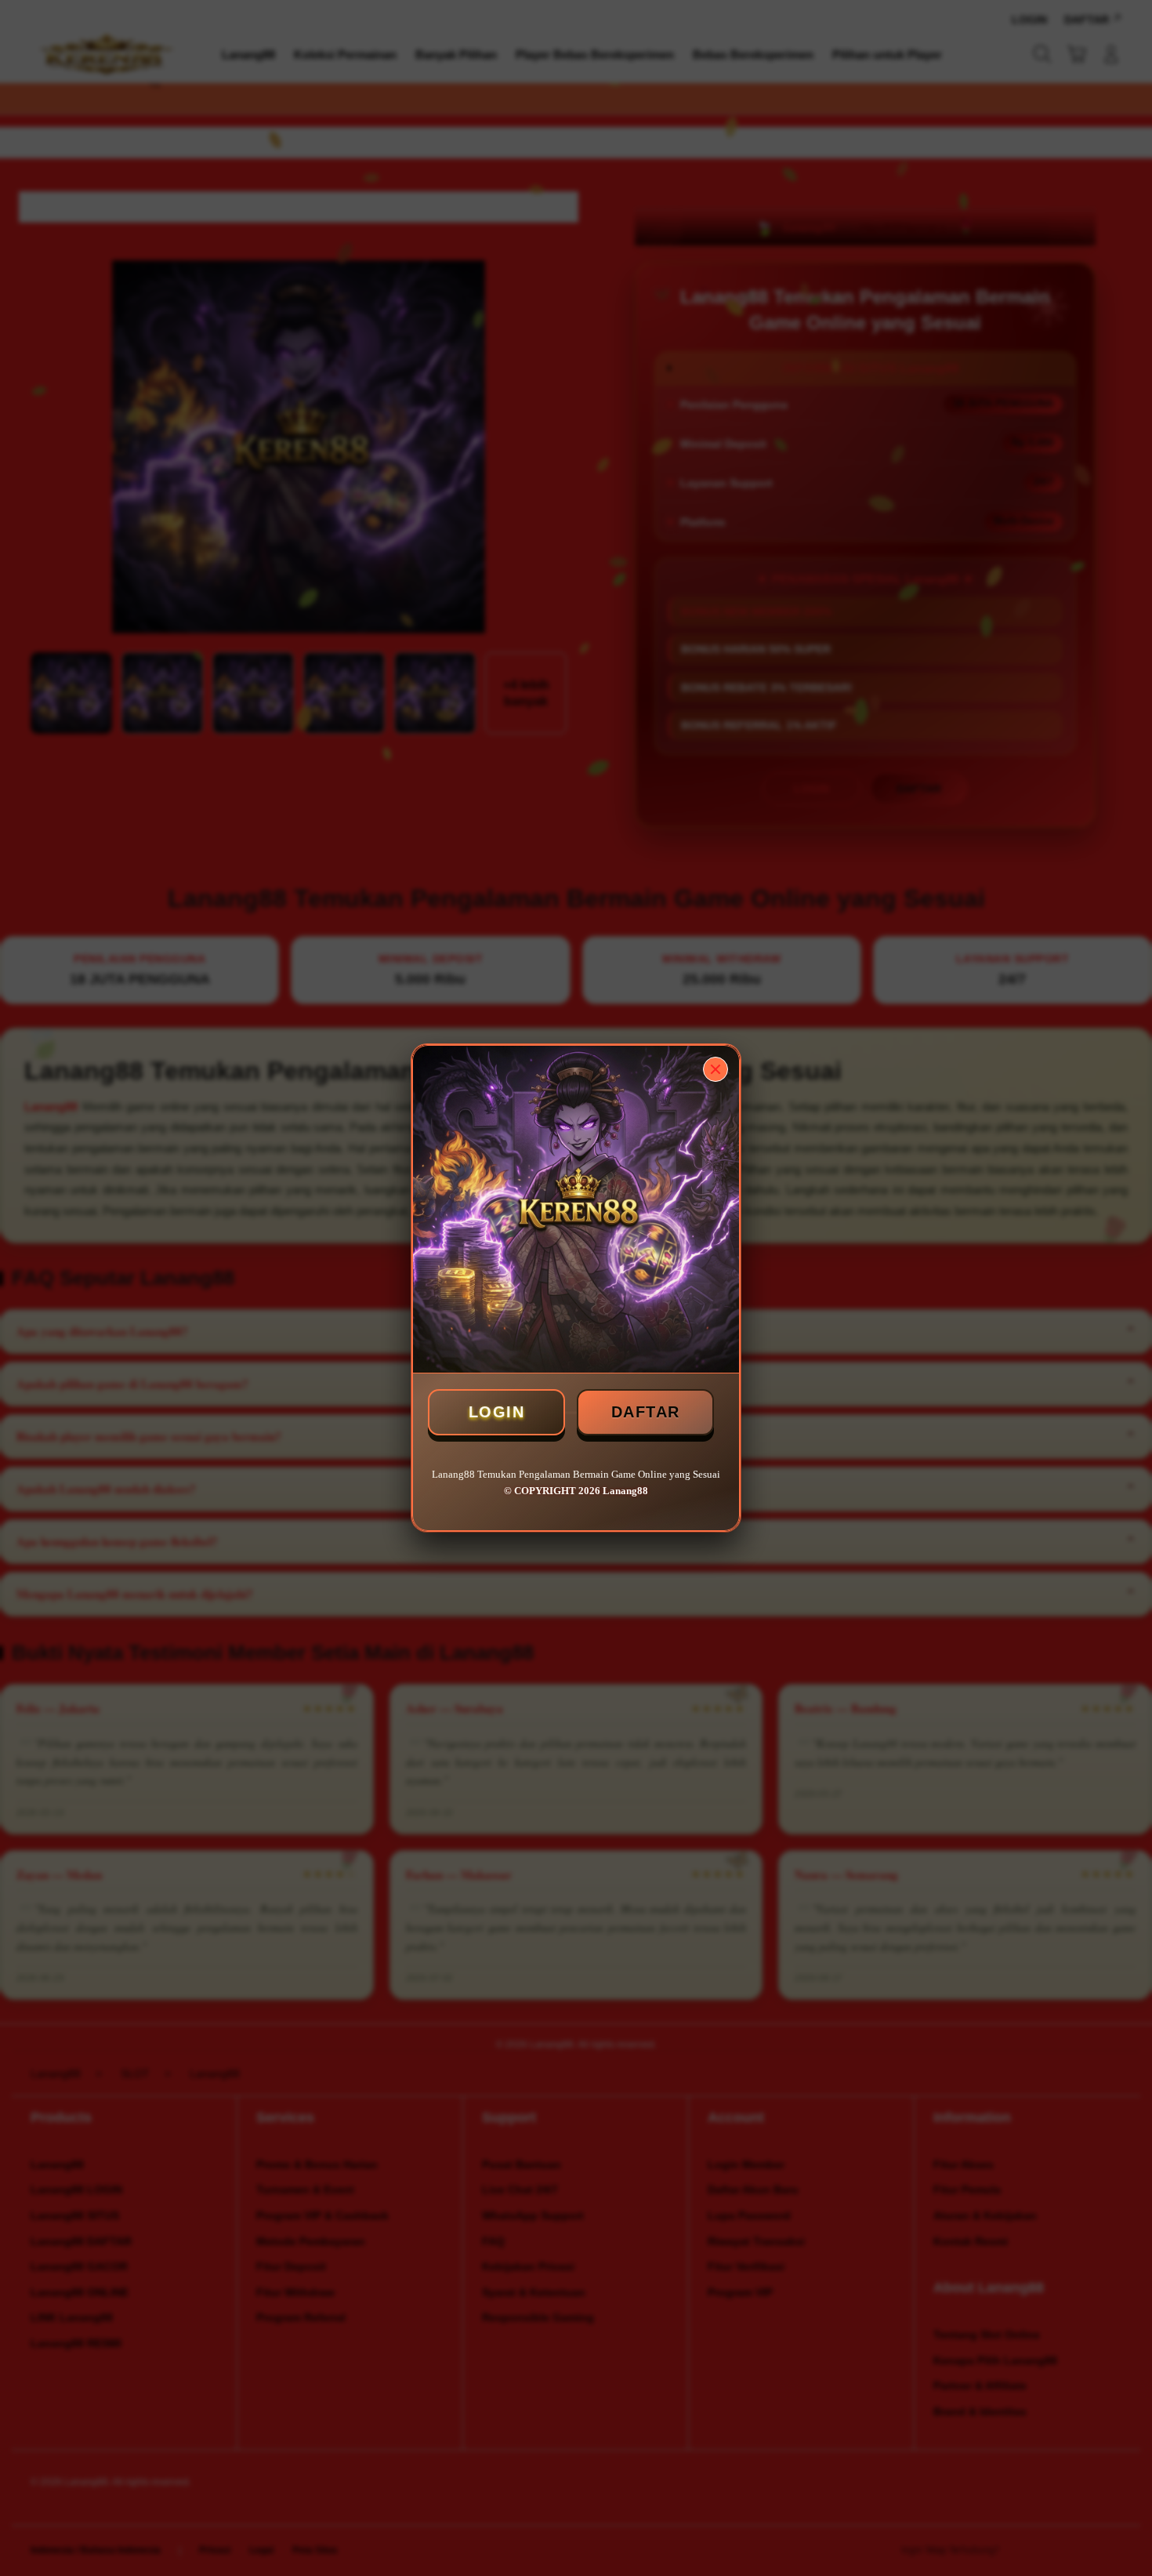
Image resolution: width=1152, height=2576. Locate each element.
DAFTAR (646, 1412)
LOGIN (497, 1412)
